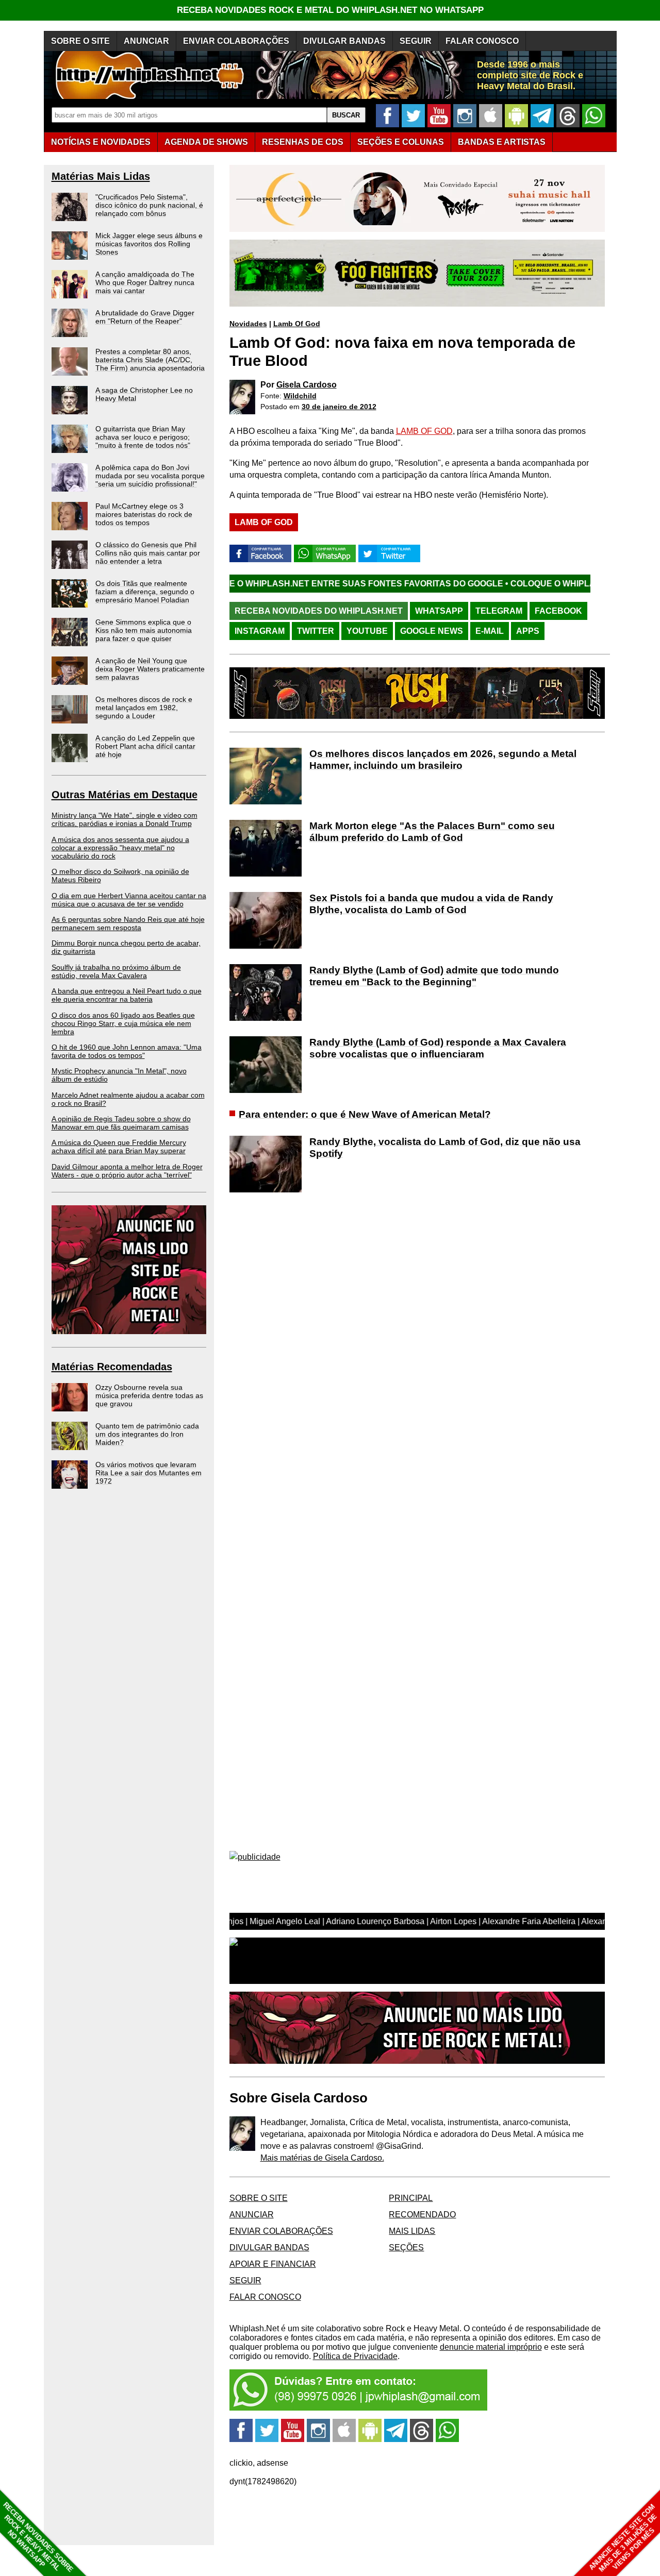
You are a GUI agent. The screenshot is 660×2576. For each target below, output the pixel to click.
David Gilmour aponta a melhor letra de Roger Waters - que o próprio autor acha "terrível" (127, 1171)
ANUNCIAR (146, 41)
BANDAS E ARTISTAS (502, 142)
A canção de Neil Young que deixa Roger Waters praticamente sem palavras (150, 669)
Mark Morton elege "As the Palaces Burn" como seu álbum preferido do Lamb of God (432, 832)
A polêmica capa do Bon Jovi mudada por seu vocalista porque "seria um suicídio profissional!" (150, 476)
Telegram (499, 611)
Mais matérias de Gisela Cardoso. (322, 2158)
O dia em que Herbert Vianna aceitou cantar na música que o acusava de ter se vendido (129, 900)
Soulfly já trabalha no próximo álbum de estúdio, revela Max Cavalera (116, 971)
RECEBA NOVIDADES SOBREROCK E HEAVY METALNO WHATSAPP (38, 2537)
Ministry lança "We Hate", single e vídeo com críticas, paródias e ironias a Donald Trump (125, 819)
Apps (528, 631)
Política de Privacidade (355, 2356)
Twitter (316, 631)
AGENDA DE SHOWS (206, 142)
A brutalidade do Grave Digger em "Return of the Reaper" (145, 317)
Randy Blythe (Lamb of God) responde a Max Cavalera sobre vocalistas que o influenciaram (438, 1048)
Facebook (558, 611)
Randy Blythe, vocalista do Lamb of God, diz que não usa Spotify (445, 1148)
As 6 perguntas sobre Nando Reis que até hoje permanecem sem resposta (128, 923)
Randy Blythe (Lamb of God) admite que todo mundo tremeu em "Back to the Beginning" (434, 976)
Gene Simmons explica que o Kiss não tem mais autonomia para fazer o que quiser (144, 630)
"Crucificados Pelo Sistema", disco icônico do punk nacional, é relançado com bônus (149, 205)
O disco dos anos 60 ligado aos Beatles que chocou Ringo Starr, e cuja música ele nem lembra (123, 1023)
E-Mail (490, 631)
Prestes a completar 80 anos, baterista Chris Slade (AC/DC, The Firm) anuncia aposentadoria (150, 360)
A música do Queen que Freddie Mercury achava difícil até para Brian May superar (119, 1147)
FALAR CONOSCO (482, 41)
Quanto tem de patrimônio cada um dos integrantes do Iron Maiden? (147, 1434)
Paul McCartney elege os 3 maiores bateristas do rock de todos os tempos (144, 514)
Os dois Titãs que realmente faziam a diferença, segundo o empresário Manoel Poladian (145, 592)
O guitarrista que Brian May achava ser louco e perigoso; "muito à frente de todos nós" (143, 437)
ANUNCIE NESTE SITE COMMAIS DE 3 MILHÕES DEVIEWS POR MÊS (623, 2538)
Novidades (248, 324)
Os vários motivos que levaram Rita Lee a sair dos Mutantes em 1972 (148, 1473)
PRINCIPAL (411, 2198)
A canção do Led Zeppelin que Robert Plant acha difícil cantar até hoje (145, 746)
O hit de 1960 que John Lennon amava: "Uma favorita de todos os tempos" (127, 1051)
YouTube (367, 631)
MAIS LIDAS (412, 2231)
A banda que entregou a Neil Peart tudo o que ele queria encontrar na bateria (127, 995)
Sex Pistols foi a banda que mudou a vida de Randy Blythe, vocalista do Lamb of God (431, 904)
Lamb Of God (297, 324)
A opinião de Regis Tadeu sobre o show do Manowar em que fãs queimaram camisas (121, 1123)
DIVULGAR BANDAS (344, 41)
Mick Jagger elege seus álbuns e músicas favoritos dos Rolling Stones (149, 244)
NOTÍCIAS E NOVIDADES (101, 142)
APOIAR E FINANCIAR (273, 2264)
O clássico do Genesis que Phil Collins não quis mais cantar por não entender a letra (148, 553)
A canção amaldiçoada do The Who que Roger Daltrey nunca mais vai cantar (145, 282)
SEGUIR (416, 41)
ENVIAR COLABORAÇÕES (236, 41)
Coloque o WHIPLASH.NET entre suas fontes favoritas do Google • (255, 584)
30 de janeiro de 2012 (339, 407)
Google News (432, 631)
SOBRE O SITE (80, 41)
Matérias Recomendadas (112, 1367)
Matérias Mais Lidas (101, 176)
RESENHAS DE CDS (303, 142)
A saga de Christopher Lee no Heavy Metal (144, 394)
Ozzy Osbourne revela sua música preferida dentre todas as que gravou (149, 1395)
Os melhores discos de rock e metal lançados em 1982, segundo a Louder (144, 708)
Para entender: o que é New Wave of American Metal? (365, 1114)
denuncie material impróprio (491, 2347)
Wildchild (300, 396)
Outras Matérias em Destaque (125, 795)
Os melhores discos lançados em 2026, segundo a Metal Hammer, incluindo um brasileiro (443, 760)
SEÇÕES (401, 142)
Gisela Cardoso (307, 385)
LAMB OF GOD (424, 431)
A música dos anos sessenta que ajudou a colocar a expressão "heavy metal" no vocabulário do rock (120, 848)
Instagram (260, 631)
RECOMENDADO (422, 2215)
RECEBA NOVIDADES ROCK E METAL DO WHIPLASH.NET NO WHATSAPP (330, 10)
